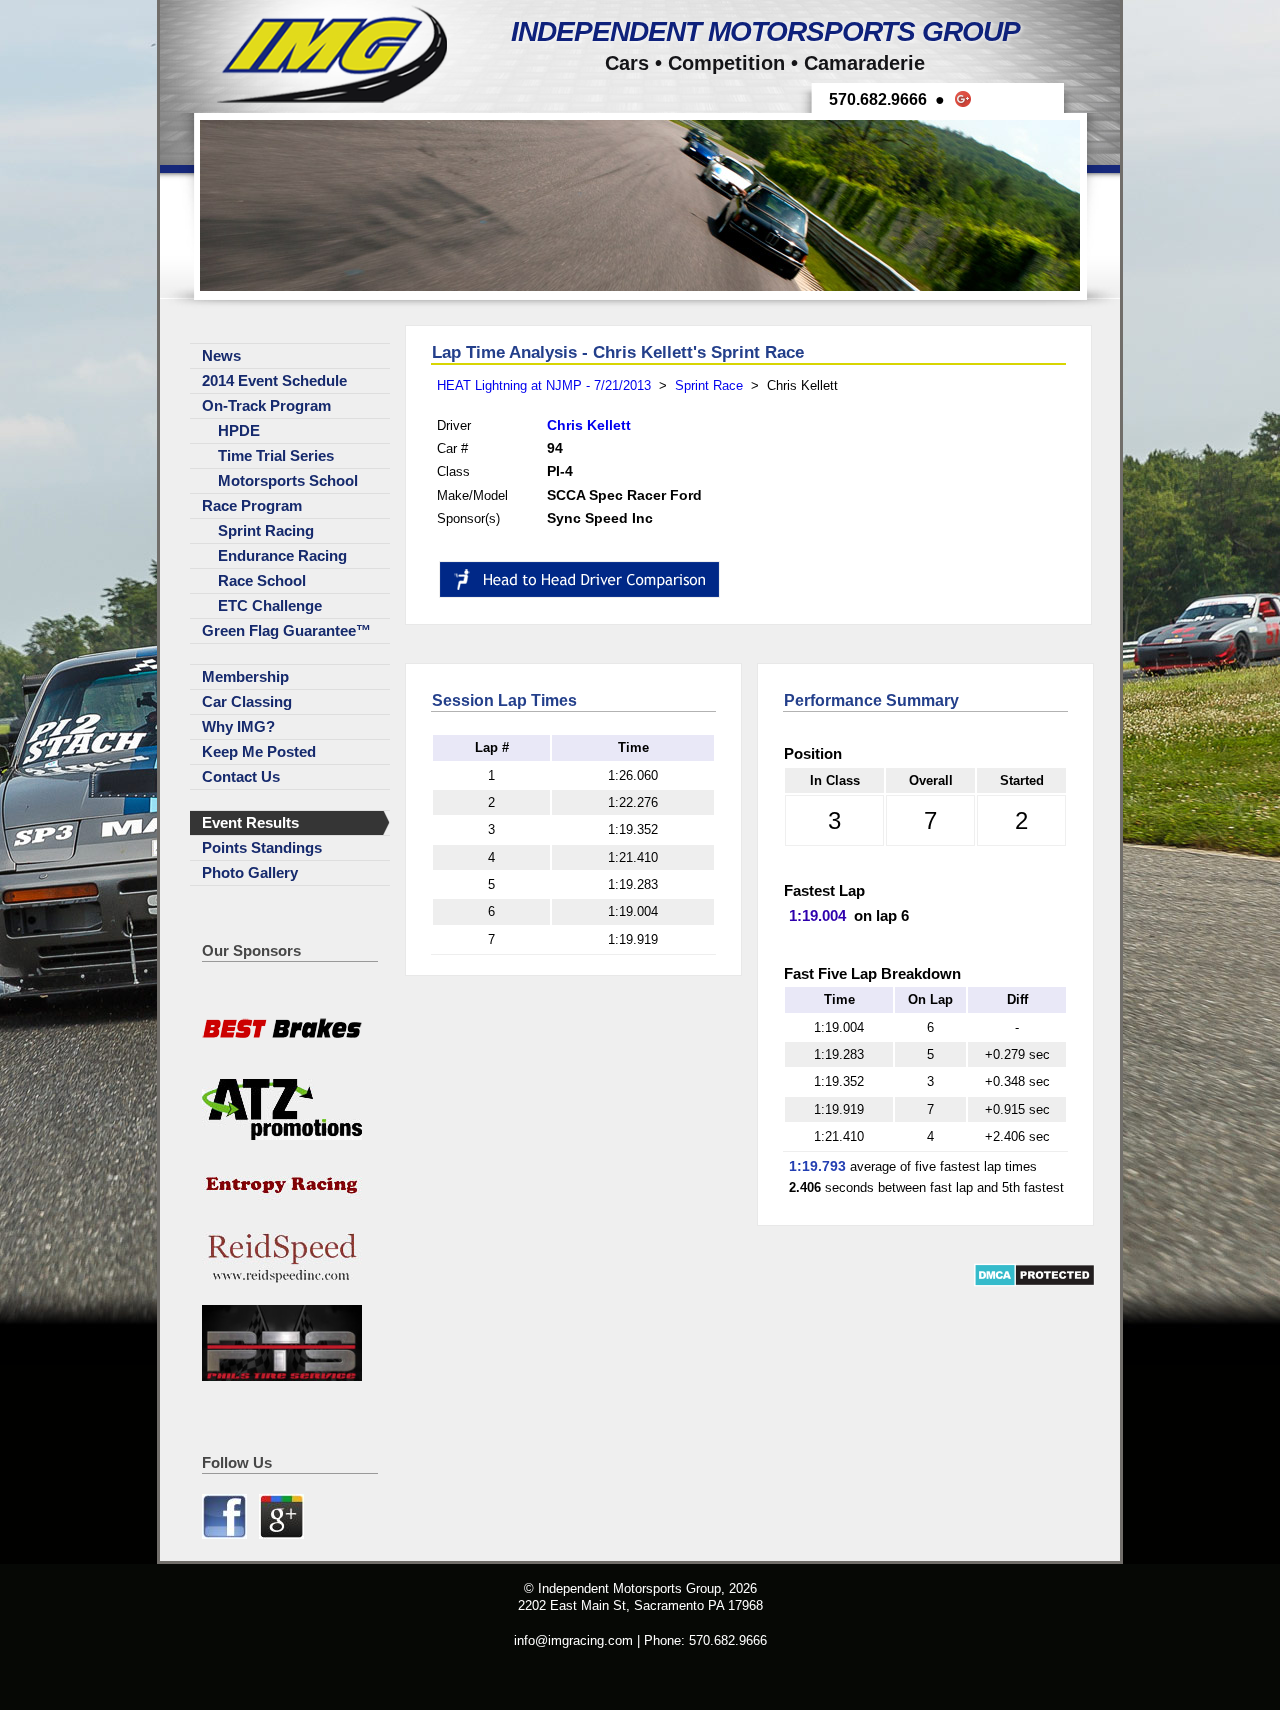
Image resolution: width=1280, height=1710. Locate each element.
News (221, 356)
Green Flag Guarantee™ (286, 631)
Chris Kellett (589, 425)
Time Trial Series (276, 456)
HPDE (239, 431)
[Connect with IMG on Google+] (281, 1534)
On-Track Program (266, 406)
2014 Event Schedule (274, 381)
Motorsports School (288, 481)
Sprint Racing (266, 531)
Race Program (252, 506)
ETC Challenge (270, 606)
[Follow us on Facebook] (226, 1534)
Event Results (250, 823)
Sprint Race (709, 385)
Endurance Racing (282, 556)
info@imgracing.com (573, 1640)
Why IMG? (238, 727)
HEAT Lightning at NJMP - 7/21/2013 (544, 385)
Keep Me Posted (259, 752)
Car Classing (247, 702)
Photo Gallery (250, 873)
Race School (262, 581)
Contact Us (241, 777)
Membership (245, 677)
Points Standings (262, 848)
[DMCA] (1034, 1282)
